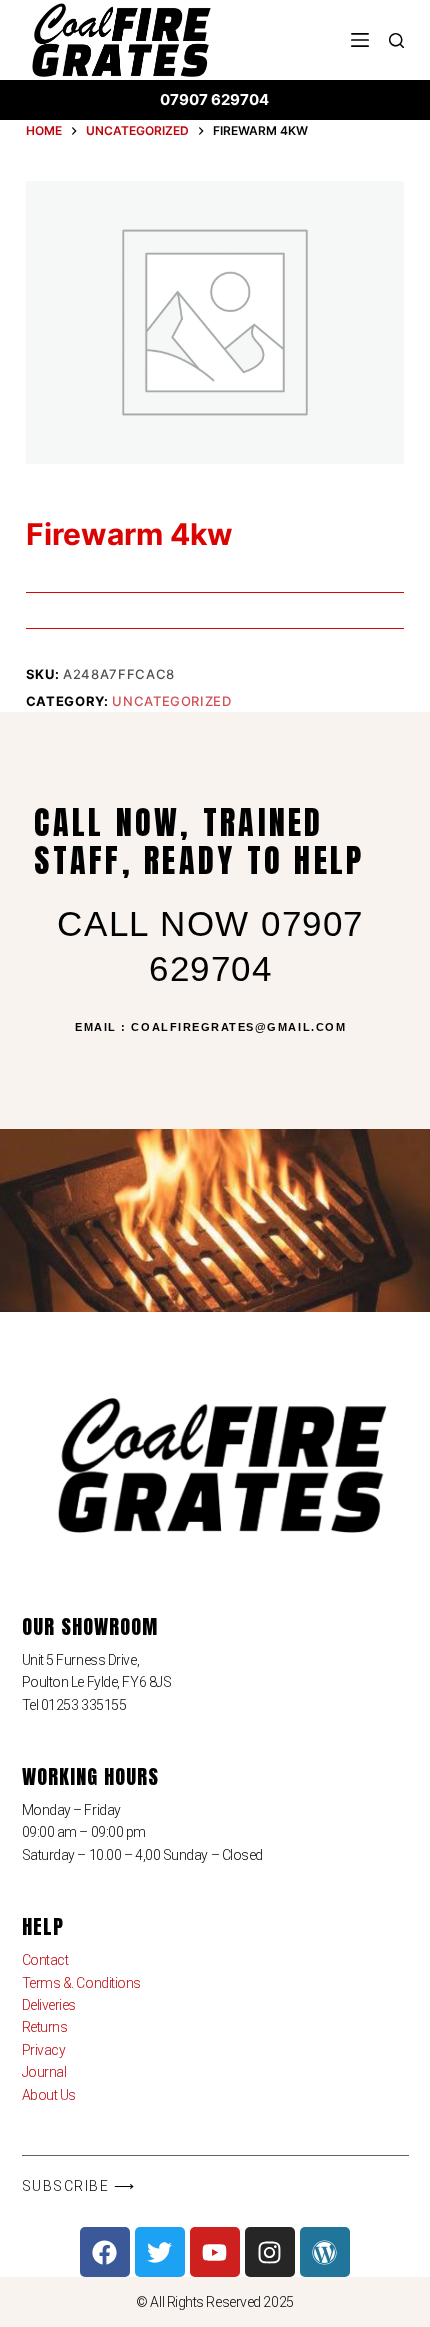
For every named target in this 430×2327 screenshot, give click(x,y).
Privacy (44, 2050)
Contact (45, 1960)
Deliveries (49, 2005)
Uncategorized (171, 701)
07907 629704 (214, 99)
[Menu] (360, 40)
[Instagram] (270, 2252)
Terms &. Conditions (81, 1983)
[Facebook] (105, 2252)
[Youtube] (215, 2252)
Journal (44, 2072)
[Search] (396, 40)
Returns (45, 2027)
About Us (49, 2095)
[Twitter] (160, 2252)
